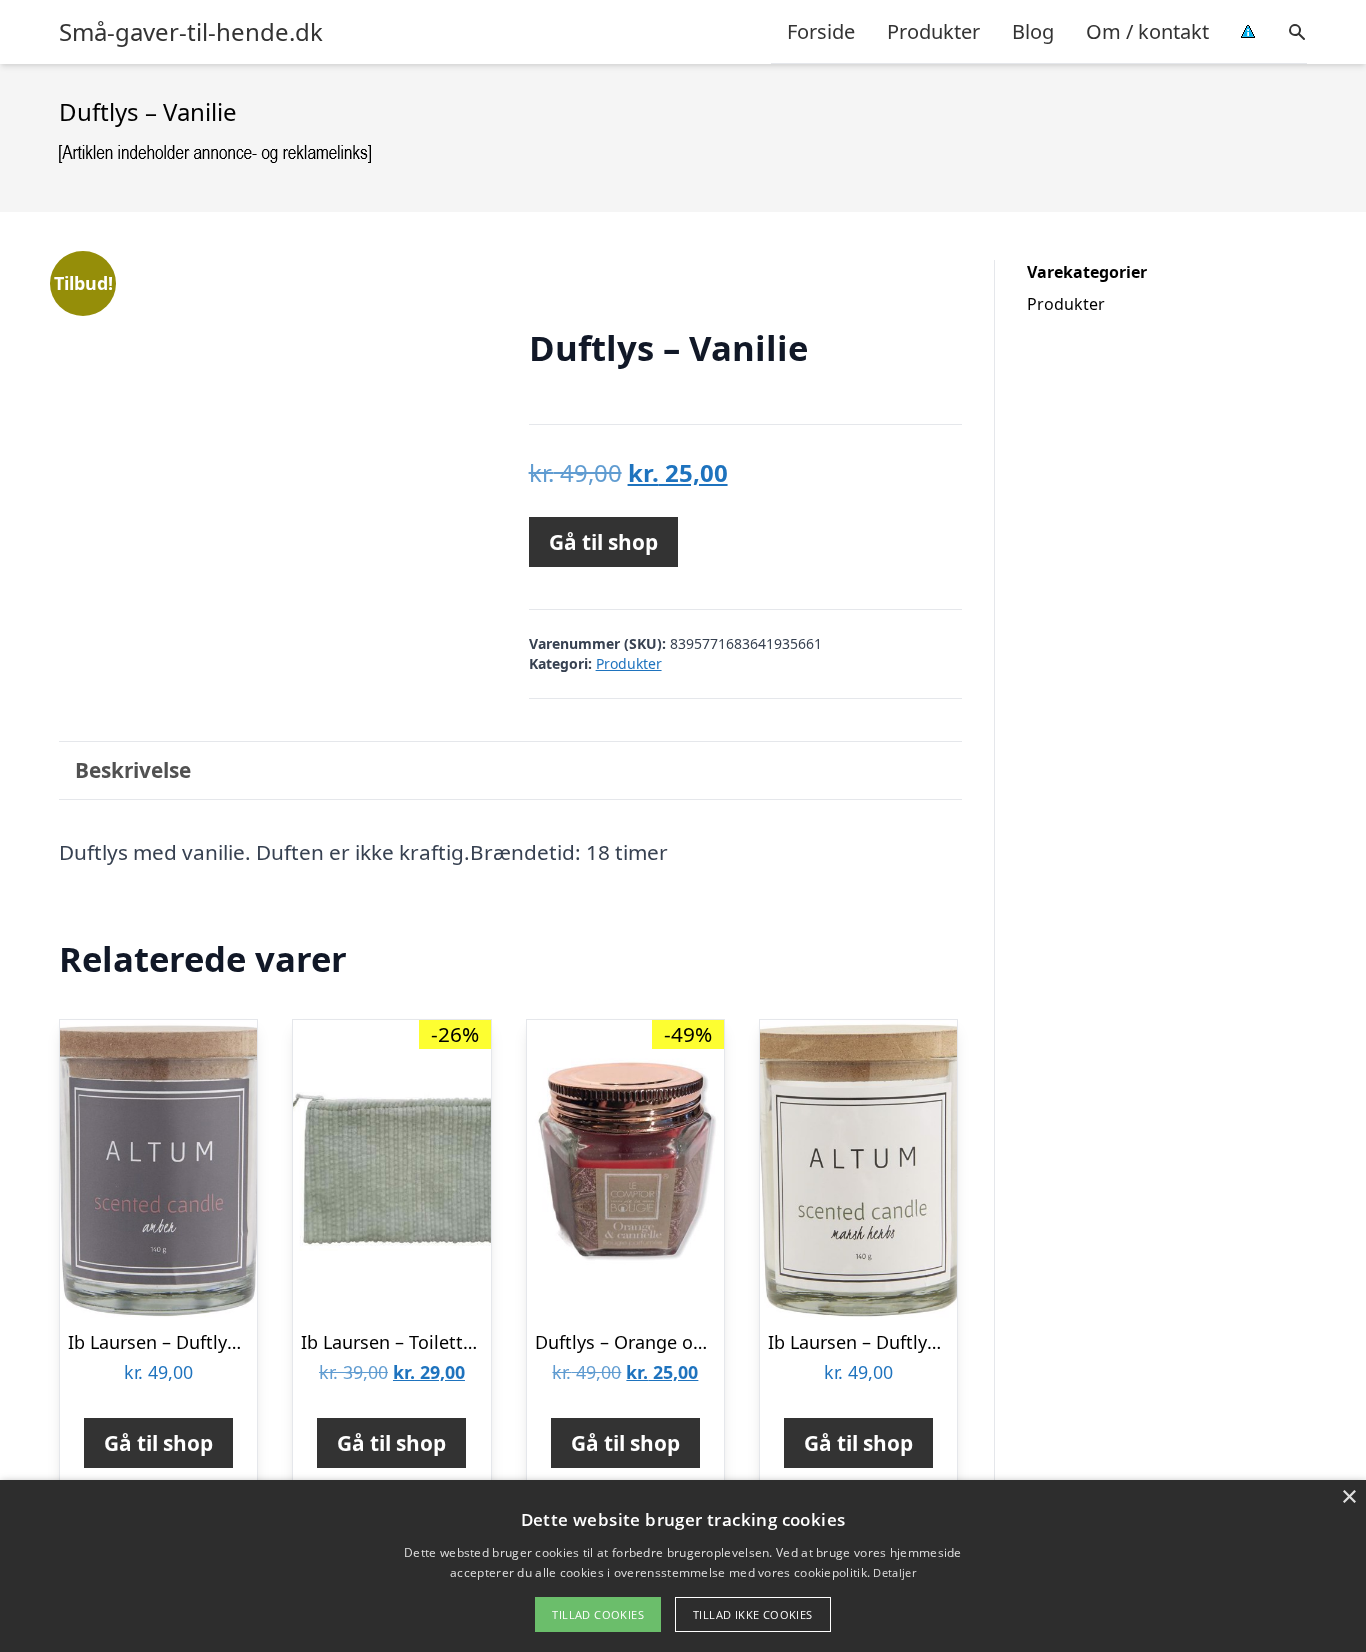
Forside (821, 31)
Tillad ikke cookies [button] (753, 1614)
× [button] (1348, 1497)
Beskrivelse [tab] (133, 770)
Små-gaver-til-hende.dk (191, 32)
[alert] (683, 1566)
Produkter (933, 31)
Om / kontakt (1147, 31)
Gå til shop (603, 542)
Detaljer (894, 1572)
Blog (1033, 31)
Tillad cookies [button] (598, 1614)
